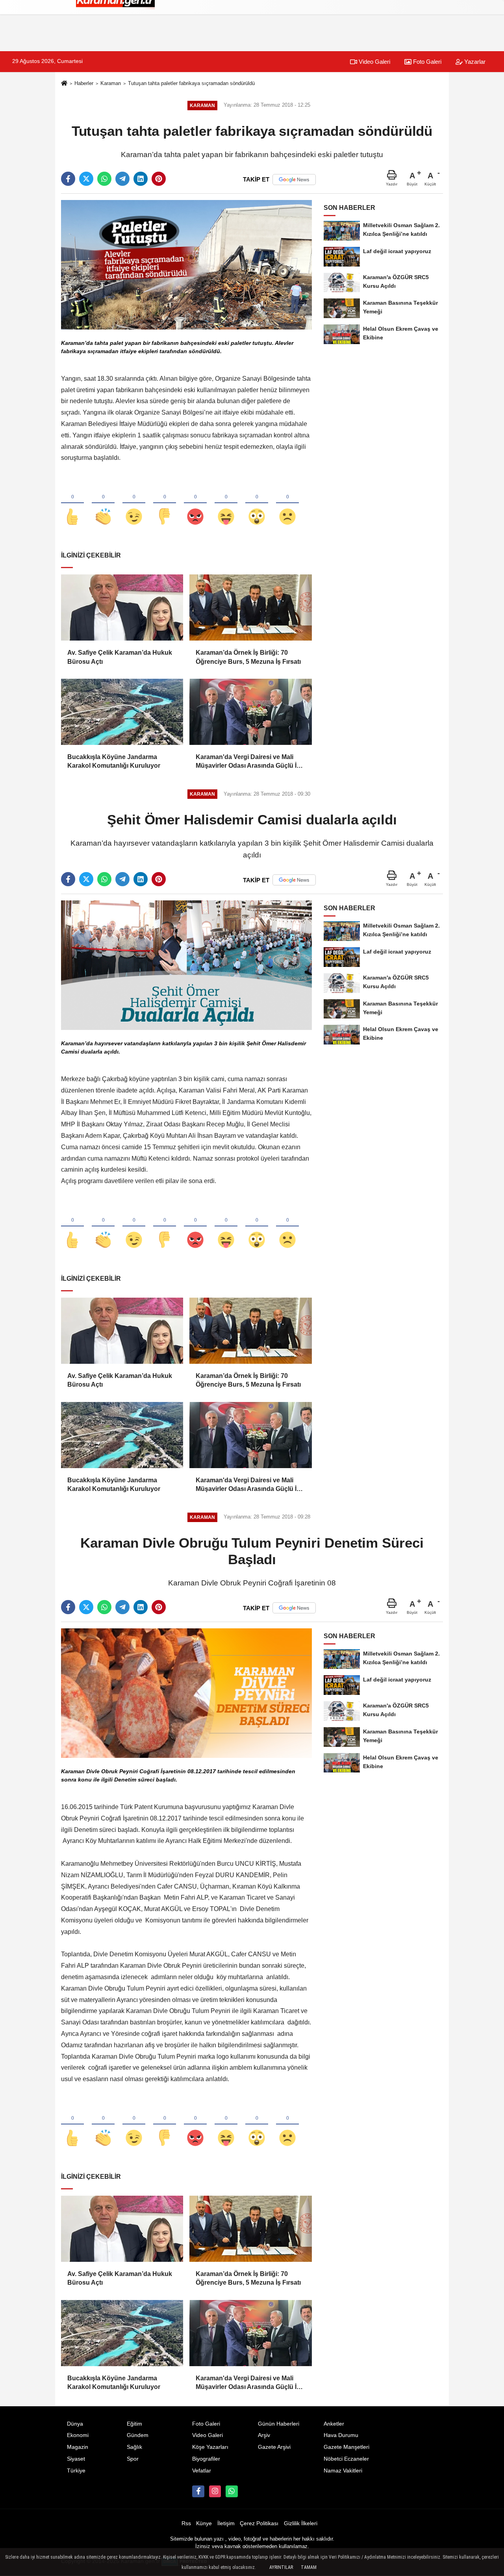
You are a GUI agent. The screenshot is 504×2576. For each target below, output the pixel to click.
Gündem (138, 2435)
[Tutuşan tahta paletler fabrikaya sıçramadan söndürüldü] (186, 264)
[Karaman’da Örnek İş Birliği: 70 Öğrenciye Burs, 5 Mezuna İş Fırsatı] (250, 607)
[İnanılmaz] (257, 504)
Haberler (84, 83)
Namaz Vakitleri (343, 2471)
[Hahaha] (226, 504)
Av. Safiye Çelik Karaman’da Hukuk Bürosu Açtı (120, 657)
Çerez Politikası (259, 2523)
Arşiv (264, 2435)
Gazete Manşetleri (346, 2447)
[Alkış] (103, 504)
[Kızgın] (195, 504)
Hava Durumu (341, 2435)
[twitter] (86, 179)
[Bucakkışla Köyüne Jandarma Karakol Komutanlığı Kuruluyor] (122, 712)
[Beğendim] (72, 504)
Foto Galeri (426, 62)
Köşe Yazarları (210, 2447)
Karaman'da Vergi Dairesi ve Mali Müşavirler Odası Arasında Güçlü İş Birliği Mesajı (248, 762)
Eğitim (134, 2424)
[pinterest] (159, 179)
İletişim (226, 2523)
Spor (133, 2459)
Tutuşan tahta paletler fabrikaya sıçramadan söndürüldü (191, 83)
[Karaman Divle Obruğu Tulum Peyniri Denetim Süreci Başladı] (186, 1693)
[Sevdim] (134, 504)
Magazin (78, 2447)
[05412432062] (232, 2491)
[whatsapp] (104, 179)
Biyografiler (206, 2459)
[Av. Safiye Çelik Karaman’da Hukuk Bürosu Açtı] (122, 607)
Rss (186, 2523)
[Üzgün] (287, 504)
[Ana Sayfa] (64, 84)
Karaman (111, 83)
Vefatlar (202, 2471)
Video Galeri (374, 62)
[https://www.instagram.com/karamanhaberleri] (215, 2491)
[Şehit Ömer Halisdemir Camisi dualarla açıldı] (186, 965)
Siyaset (76, 2459)
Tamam (309, 2567)
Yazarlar (474, 62)
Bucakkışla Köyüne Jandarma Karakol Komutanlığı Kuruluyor (114, 761)
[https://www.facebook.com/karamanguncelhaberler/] (198, 2491)
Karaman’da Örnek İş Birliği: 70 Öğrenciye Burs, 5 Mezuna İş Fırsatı (248, 657)
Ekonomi (78, 2435)
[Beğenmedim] (165, 504)
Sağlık (134, 2447)
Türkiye (76, 2471)
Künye (204, 2523)
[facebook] (68, 179)
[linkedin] (141, 179)
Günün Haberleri (279, 2424)
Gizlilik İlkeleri (301, 2523)
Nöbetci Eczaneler (346, 2459)
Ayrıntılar (281, 2567)
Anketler (334, 2424)
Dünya (75, 2424)
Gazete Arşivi (274, 2447)
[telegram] (122, 179)
